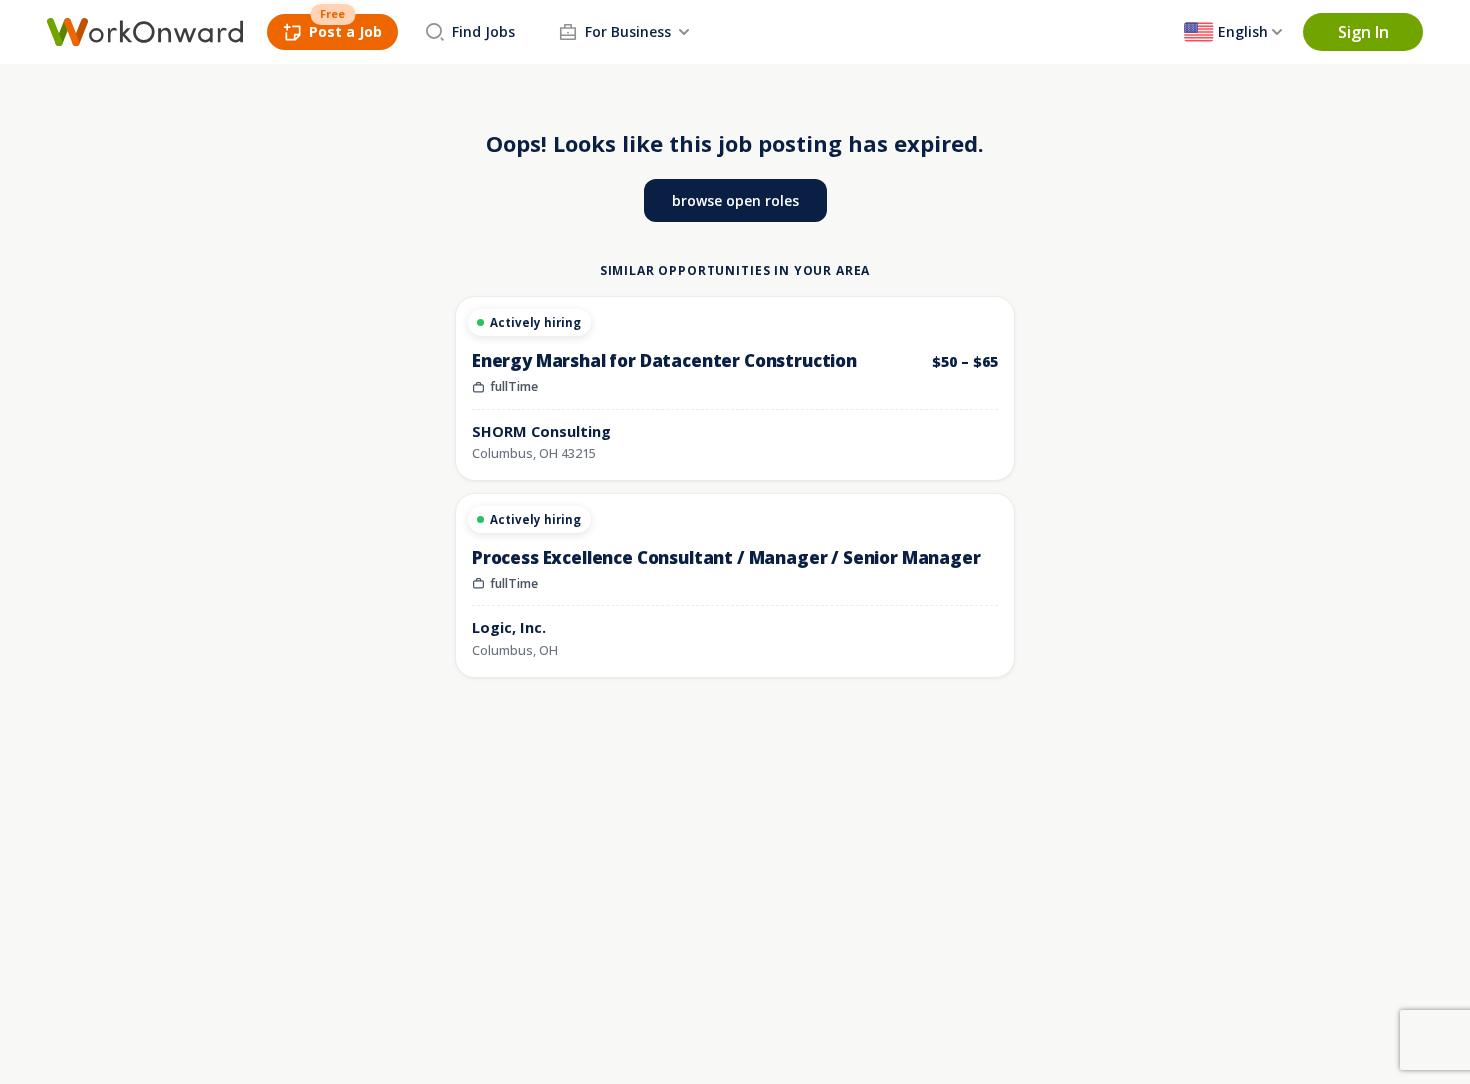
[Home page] (145, 32)
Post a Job (345, 31)
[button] (1363, 32)
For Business (628, 31)
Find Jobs (483, 31)
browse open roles (735, 200)
